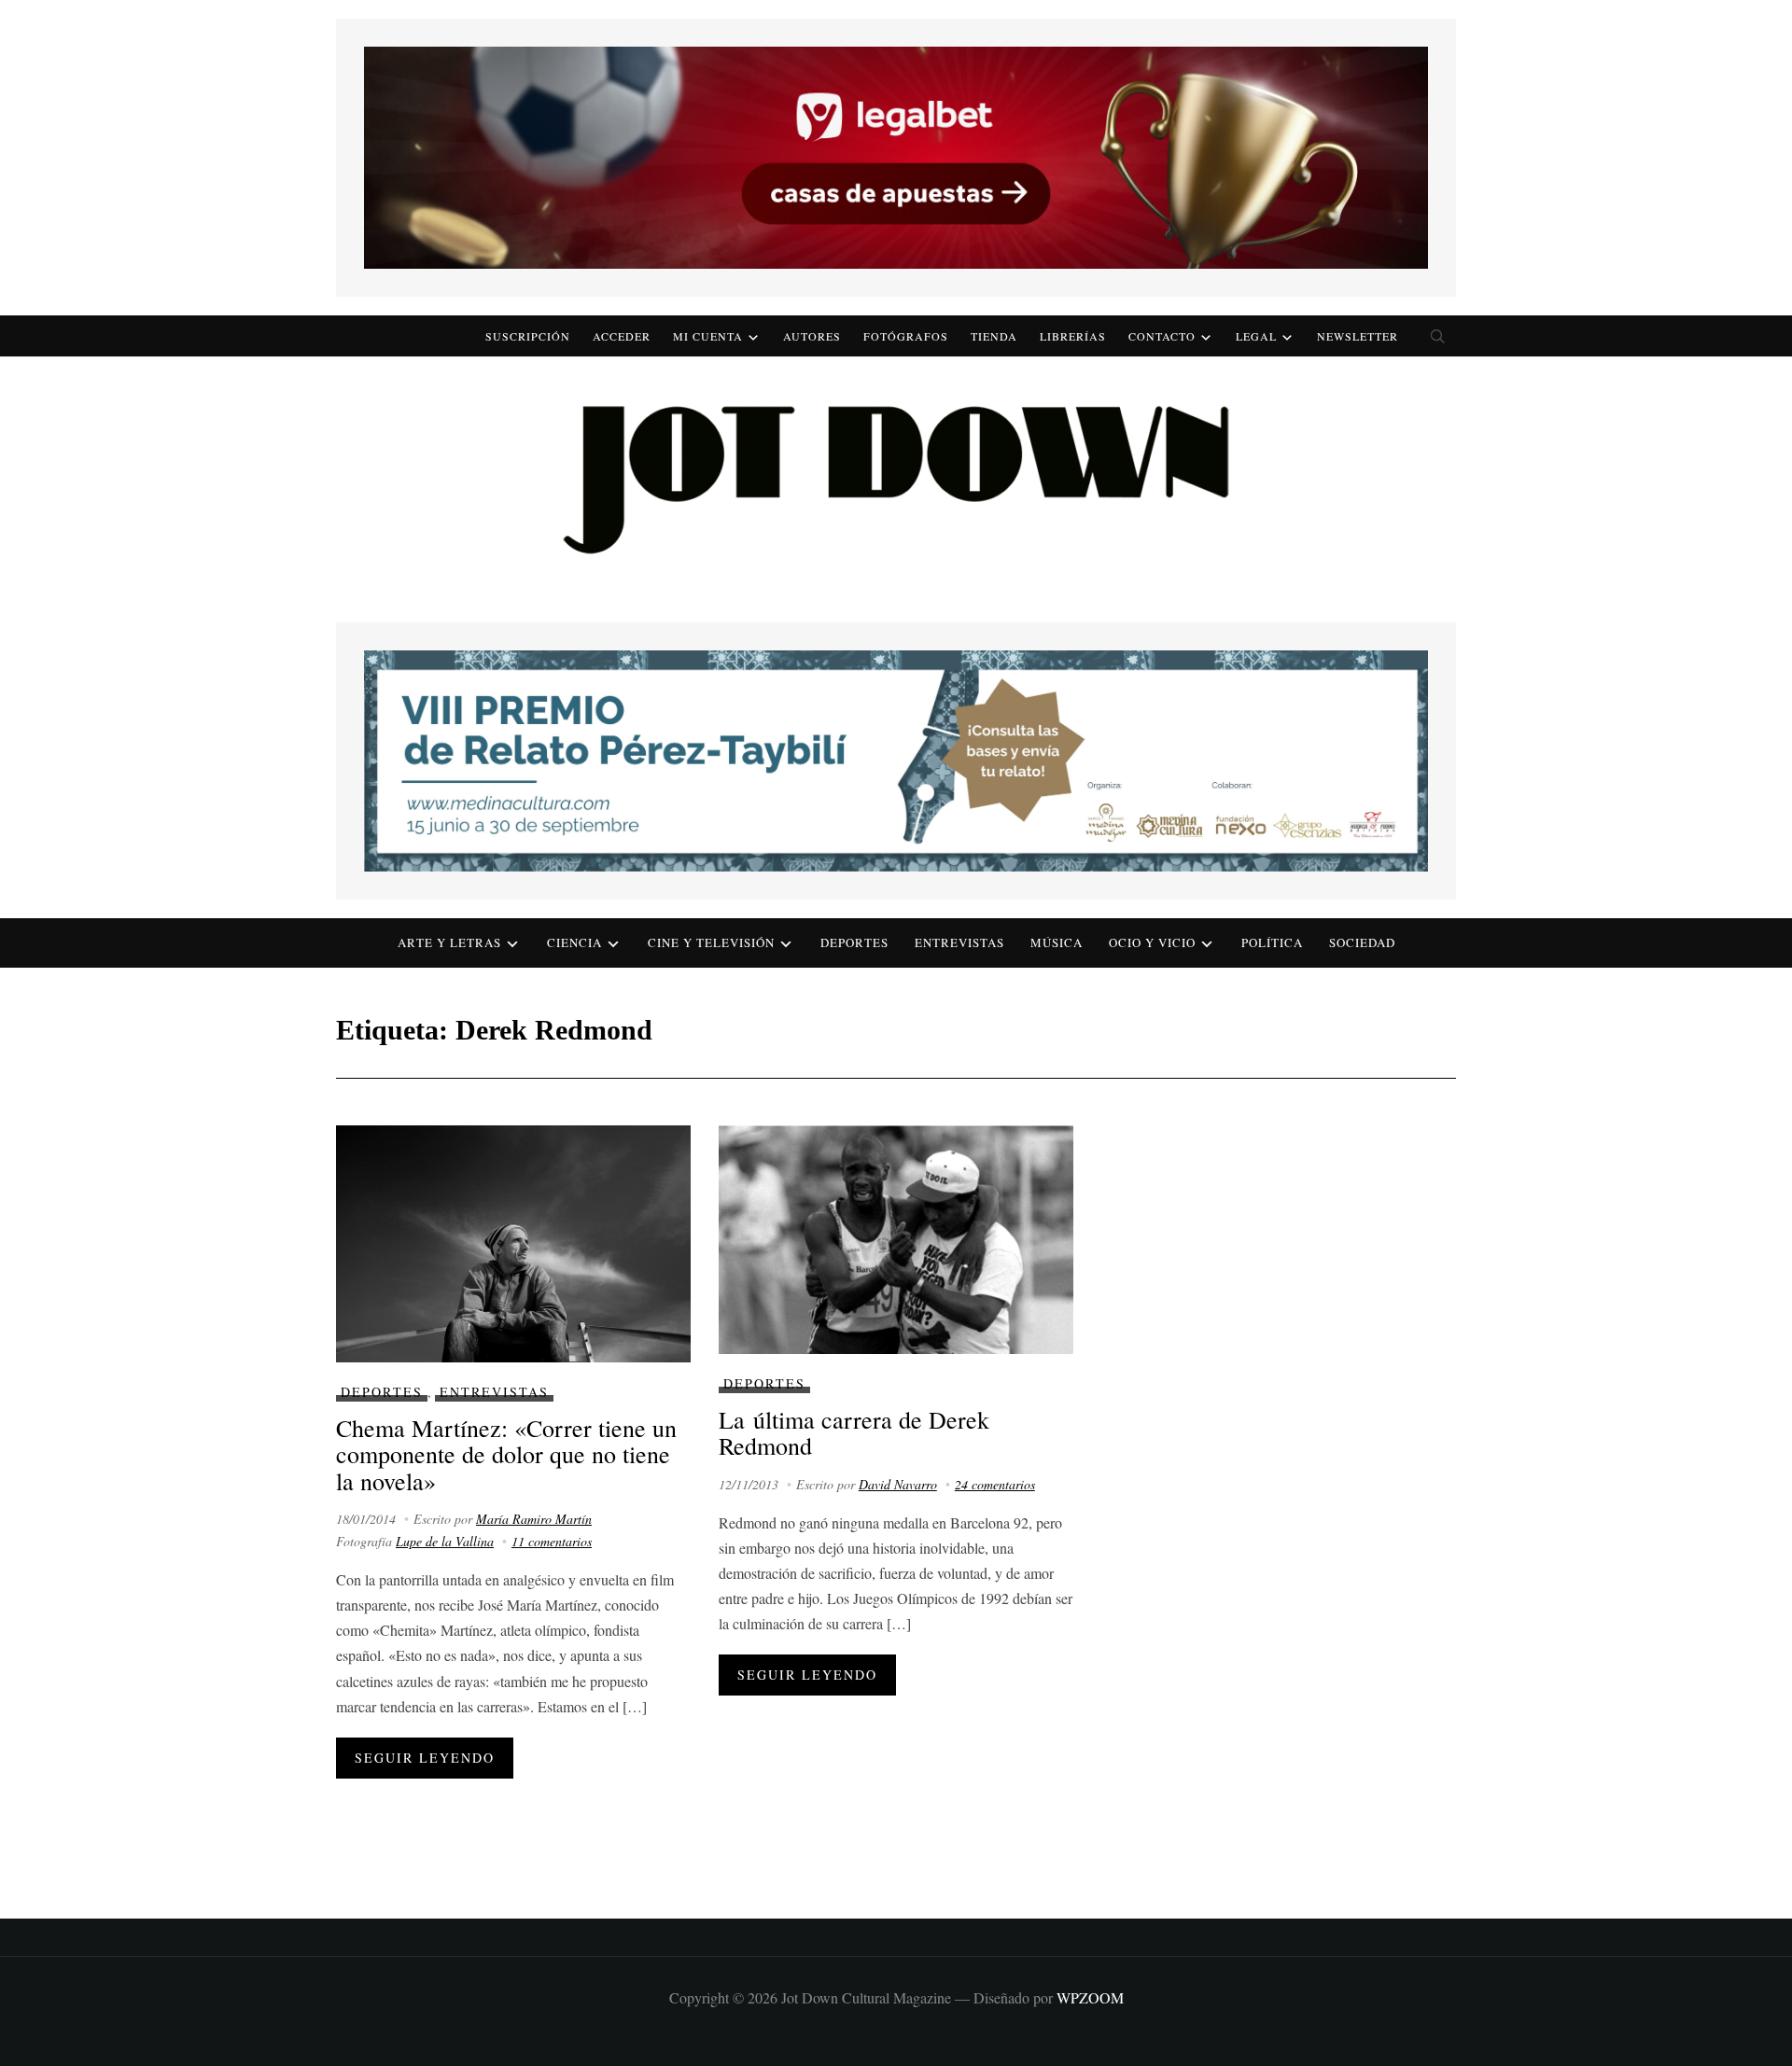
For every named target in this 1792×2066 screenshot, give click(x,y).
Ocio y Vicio (1152, 942)
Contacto (1162, 336)
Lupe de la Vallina (445, 1541)
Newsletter (1358, 336)
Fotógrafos (906, 336)
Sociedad (1362, 942)
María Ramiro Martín (534, 1519)
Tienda (994, 336)
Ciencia (574, 942)
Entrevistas (959, 942)
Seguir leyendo (425, 1758)
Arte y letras (449, 942)
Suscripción (528, 336)
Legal (1256, 336)
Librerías (1073, 336)
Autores (812, 336)
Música (1057, 942)
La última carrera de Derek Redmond (854, 1433)
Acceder (622, 336)
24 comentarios (995, 1484)
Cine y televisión (711, 942)
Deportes (854, 942)
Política (1272, 942)
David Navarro (898, 1484)
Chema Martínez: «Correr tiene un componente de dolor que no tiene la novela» (506, 1454)
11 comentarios (552, 1541)
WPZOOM (1090, 1997)
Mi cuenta (708, 336)
